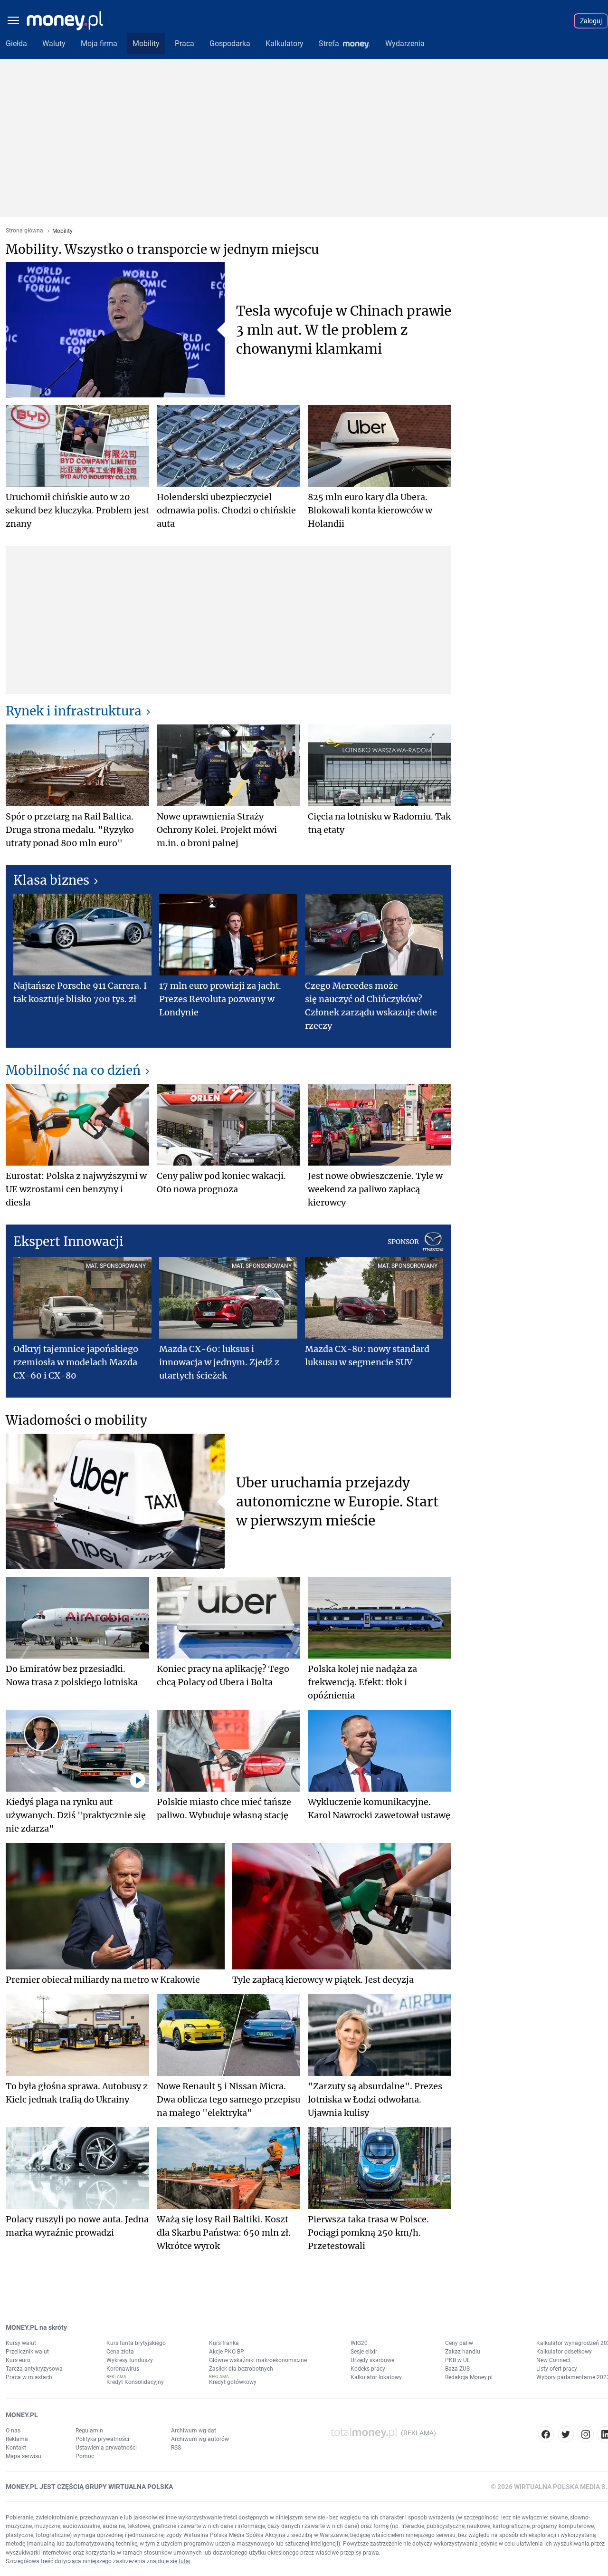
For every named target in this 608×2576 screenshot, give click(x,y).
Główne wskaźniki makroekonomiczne (258, 2360)
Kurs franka (224, 2343)
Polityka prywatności (102, 2439)
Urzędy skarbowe (372, 2360)
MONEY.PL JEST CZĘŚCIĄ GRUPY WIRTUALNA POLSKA (89, 2487)
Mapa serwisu (24, 2456)
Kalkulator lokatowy (376, 2377)
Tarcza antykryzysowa (34, 2369)
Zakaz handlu (463, 2352)
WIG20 (359, 2343)
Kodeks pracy (368, 2369)
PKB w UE (458, 2360)
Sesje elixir (364, 2352)
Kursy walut (21, 2343)
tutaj (185, 2561)
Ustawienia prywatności (106, 2448)
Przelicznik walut (27, 2352)
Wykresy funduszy (130, 2360)
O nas (13, 2431)
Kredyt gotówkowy (233, 2382)
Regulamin (89, 2431)
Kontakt (16, 2448)
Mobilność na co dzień (73, 1070)
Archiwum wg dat (194, 2431)
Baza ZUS (457, 2369)
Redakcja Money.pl (469, 2377)
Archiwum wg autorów (200, 2439)
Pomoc (85, 2456)
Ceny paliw (459, 2343)
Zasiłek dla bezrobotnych (241, 2369)
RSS (176, 2448)
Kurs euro (18, 2360)
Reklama (17, 2439)
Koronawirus (123, 2369)
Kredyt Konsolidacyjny (135, 2382)
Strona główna (24, 231)
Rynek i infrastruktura (74, 711)
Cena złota (120, 2352)
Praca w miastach (29, 2377)
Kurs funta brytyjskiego (136, 2343)
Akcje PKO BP (227, 2352)
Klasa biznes (51, 880)
